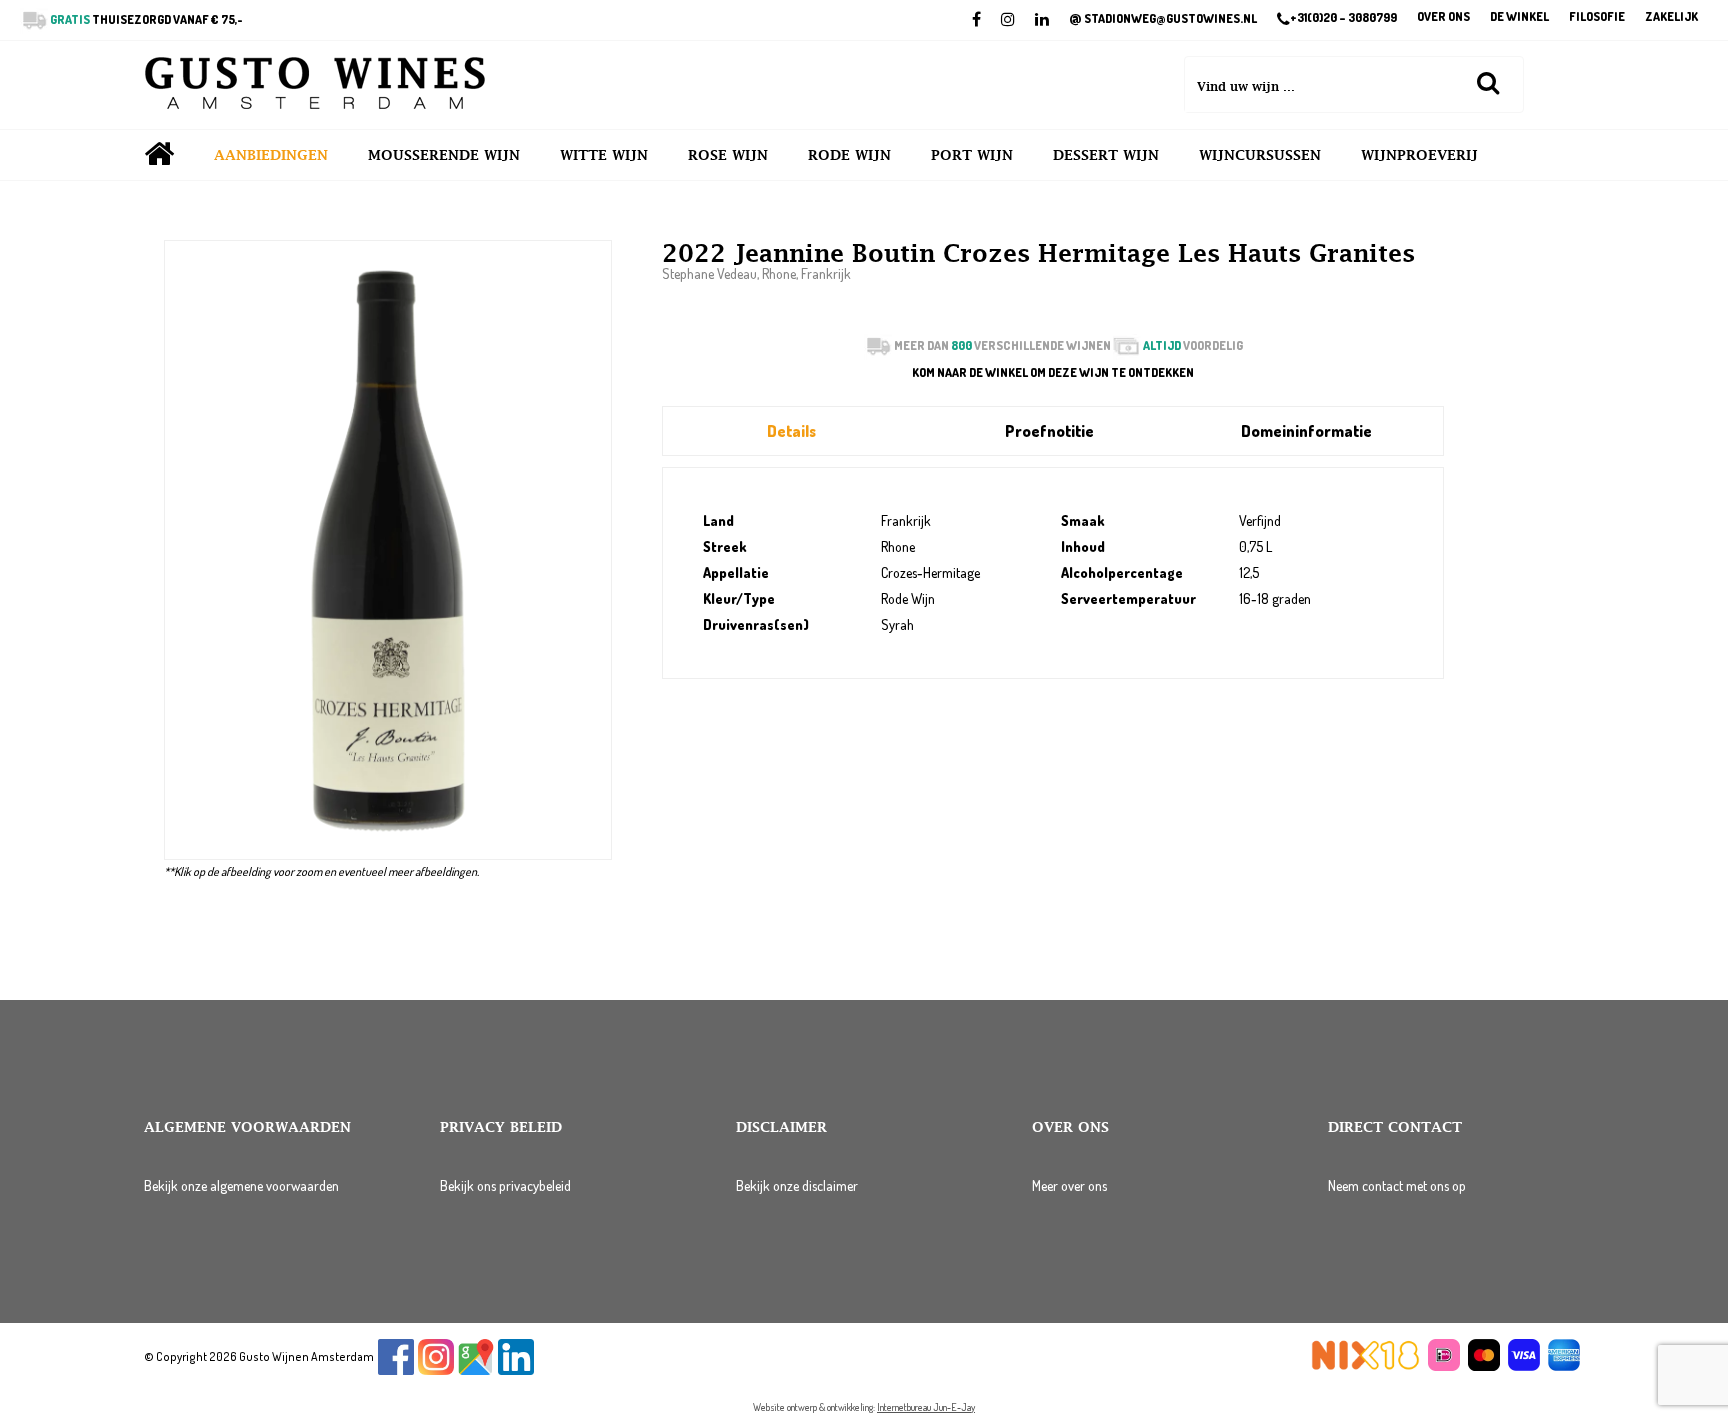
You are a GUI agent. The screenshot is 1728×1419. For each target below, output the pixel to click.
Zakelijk (1671, 17)
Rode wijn (849, 155)
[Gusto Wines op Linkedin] (516, 1370)
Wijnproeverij (1419, 155)
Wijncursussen (1260, 155)
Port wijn (972, 155)
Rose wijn (728, 155)
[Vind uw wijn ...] (1488, 82)
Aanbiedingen (271, 155)
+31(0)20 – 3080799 (1343, 18)
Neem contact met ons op (1397, 1185)
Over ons (1443, 17)
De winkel (1519, 17)
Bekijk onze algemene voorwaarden (241, 1185)
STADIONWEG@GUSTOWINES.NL (1163, 19)
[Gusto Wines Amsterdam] (315, 85)
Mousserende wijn (444, 155)
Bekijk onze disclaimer (797, 1185)
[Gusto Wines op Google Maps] (476, 1370)
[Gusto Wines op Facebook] (396, 1370)
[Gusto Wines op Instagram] (436, 1370)
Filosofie (1597, 17)
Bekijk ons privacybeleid (505, 1185)
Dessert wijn (1106, 155)
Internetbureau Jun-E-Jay (926, 1407)
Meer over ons (1069, 1185)
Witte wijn (604, 155)
